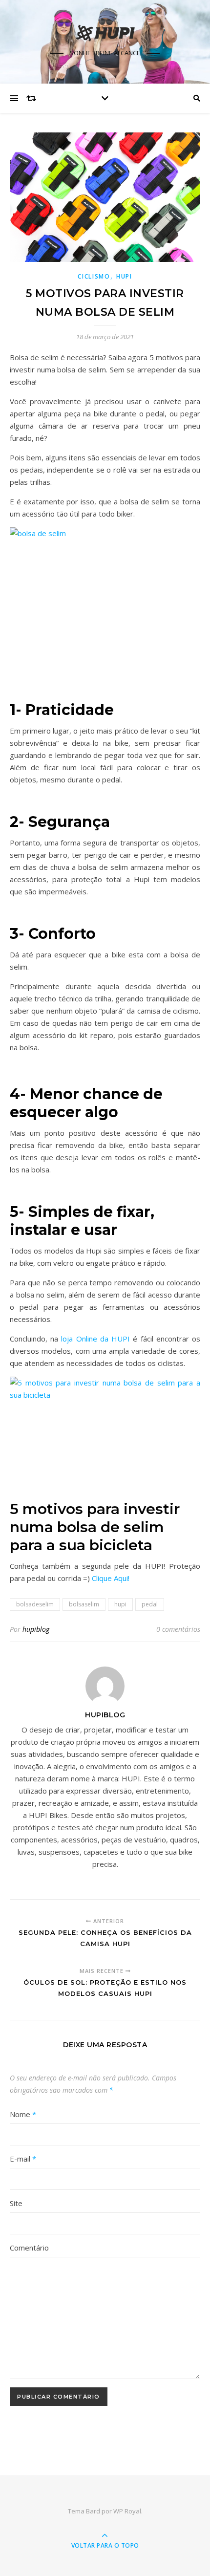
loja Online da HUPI (95, 1339)
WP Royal (127, 2511)
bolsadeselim (35, 1604)
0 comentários (178, 1629)
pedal (150, 1604)
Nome (23, 2114)
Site (16, 2203)
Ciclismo (94, 276)
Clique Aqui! (112, 1578)
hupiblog (36, 1629)
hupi (120, 1604)
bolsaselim (84, 1604)
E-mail (23, 2159)
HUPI (124, 276)
